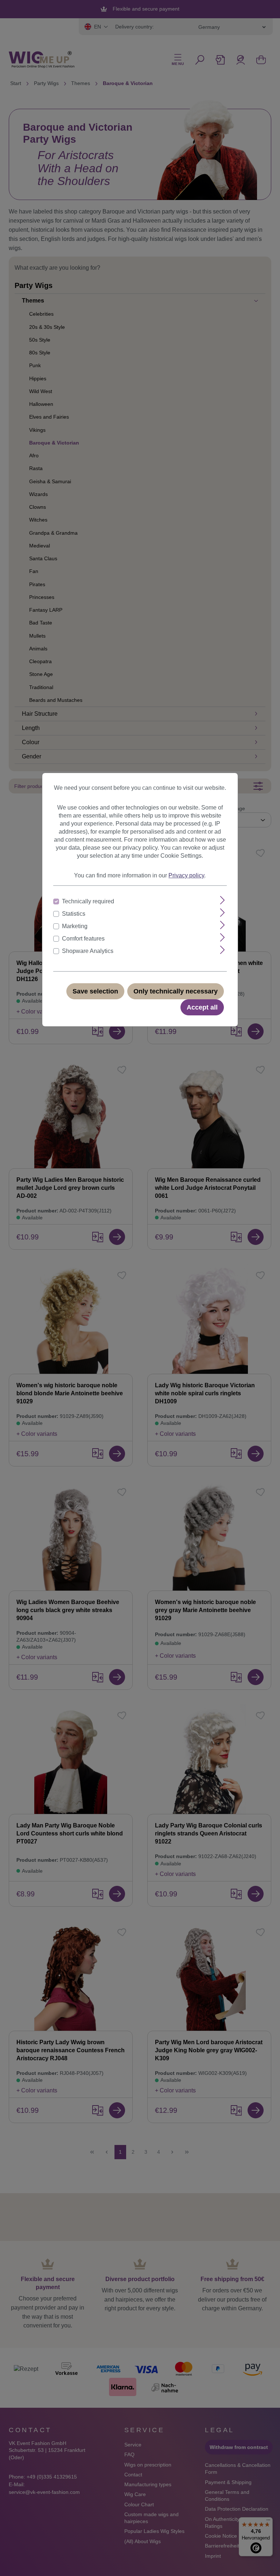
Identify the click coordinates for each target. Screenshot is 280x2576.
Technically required (88, 901)
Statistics (74, 914)
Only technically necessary (176, 991)
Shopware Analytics (88, 951)
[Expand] (223, 900)
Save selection (95, 991)
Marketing (75, 926)
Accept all (202, 1007)
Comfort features (83, 939)
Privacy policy (186, 875)
